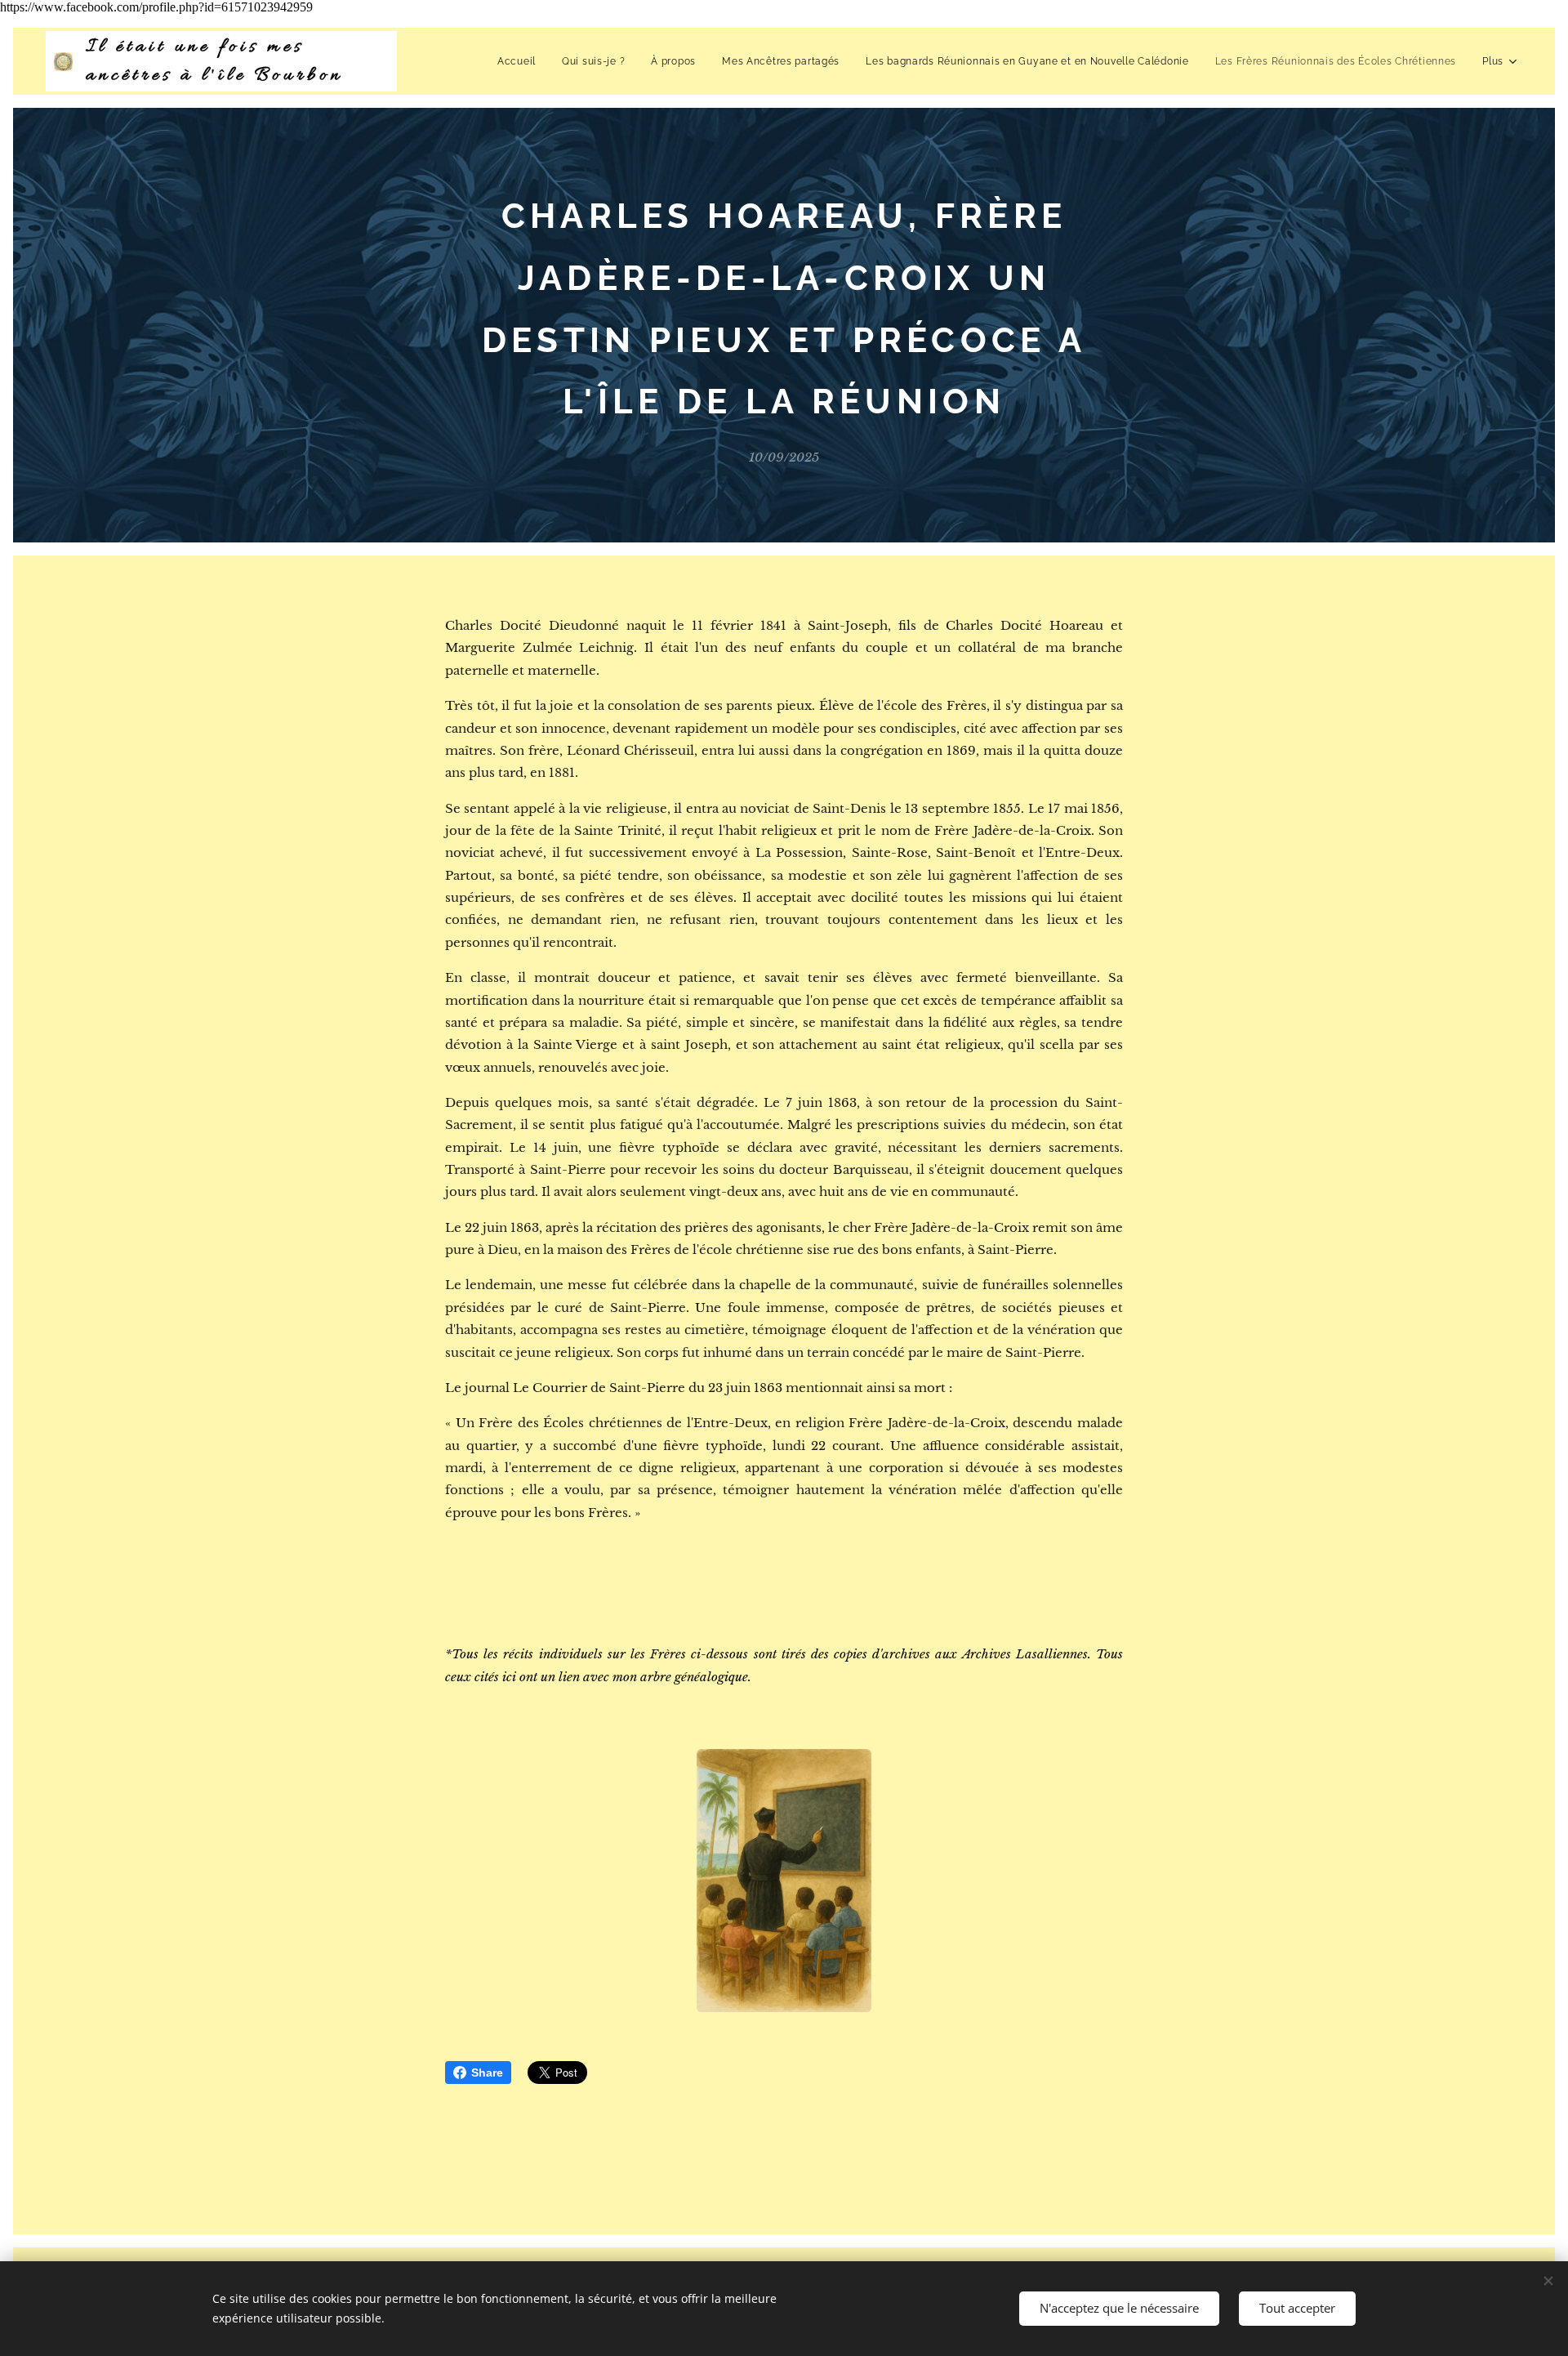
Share (487, 2073)
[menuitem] (521, 61)
